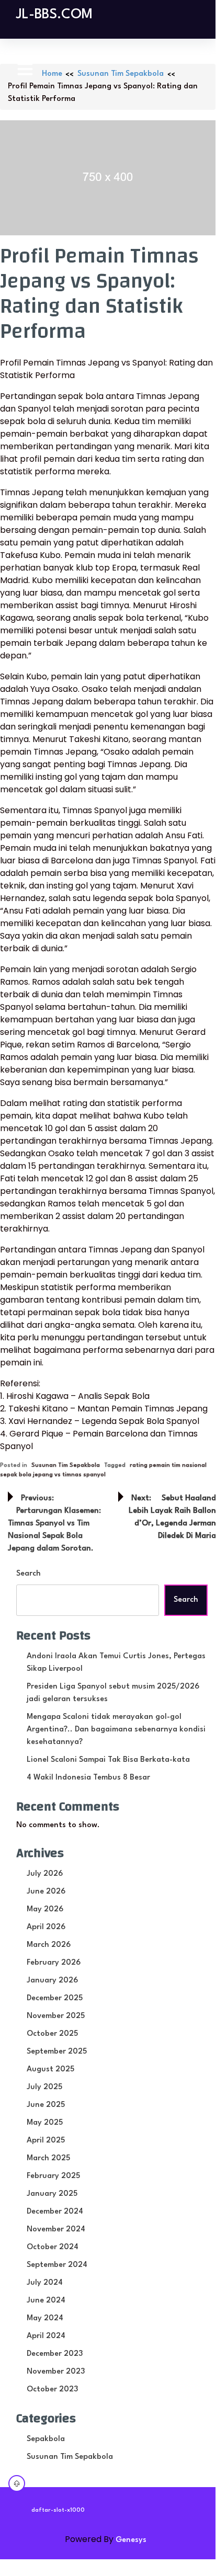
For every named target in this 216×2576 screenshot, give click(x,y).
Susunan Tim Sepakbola (121, 74)
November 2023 (56, 2372)
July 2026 (45, 1874)
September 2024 (57, 2265)
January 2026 (52, 1981)
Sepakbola (46, 2439)
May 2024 (45, 2318)
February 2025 (53, 2176)
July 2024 (45, 2283)
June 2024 (46, 2301)
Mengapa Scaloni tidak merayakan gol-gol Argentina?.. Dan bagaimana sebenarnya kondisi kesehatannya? (116, 1730)
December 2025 (55, 1998)
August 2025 (50, 2070)
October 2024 (53, 2247)
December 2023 (55, 2354)
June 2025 (46, 2105)
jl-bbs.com (54, 15)
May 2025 (45, 2123)
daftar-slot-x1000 (58, 2510)
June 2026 (46, 1892)
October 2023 (52, 2390)
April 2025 (46, 2141)
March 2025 (48, 2158)
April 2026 (46, 1927)
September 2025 (57, 2052)
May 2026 (45, 1910)
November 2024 (56, 2230)
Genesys (131, 2540)
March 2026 (49, 1945)
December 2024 (55, 2212)
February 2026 (54, 1963)
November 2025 (56, 2016)
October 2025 (52, 2034)
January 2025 (52, 2194)
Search (29, 1574)
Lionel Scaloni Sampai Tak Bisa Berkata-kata (108, 1760)
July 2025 (44, 2087)
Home (52, 74)
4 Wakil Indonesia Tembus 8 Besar (88, 1778)
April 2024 (46, 2336)
